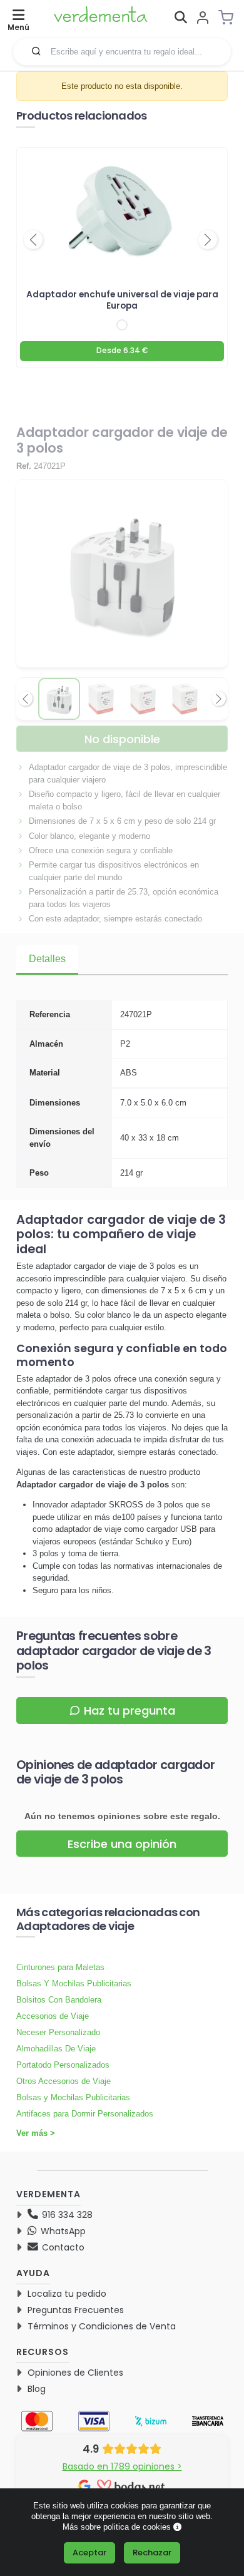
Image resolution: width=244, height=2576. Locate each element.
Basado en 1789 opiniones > (122, 2466)
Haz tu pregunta (130, 1711)
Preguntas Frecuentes (76, 2310)
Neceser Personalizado (58, 2032)
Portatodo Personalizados (63, 2065)
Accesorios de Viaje (53, 2016)
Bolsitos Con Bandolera (59, 2000)
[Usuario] (203, 18)
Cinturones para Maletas (60, 1967)
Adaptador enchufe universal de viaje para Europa (122, 300)
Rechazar (152, 2553)
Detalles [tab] (47, 959)
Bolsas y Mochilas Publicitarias (73, 2097)
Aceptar (89, 2553)
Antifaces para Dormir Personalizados (85, 2114)
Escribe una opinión (122, 1844)
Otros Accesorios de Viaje (64, 2081)
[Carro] (230, 18)
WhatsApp (62, 2231)
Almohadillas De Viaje (56, 2049)
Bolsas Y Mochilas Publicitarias (74, 1983)
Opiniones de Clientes (75, 2373)
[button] (36, 51)
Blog (37, 2389)
